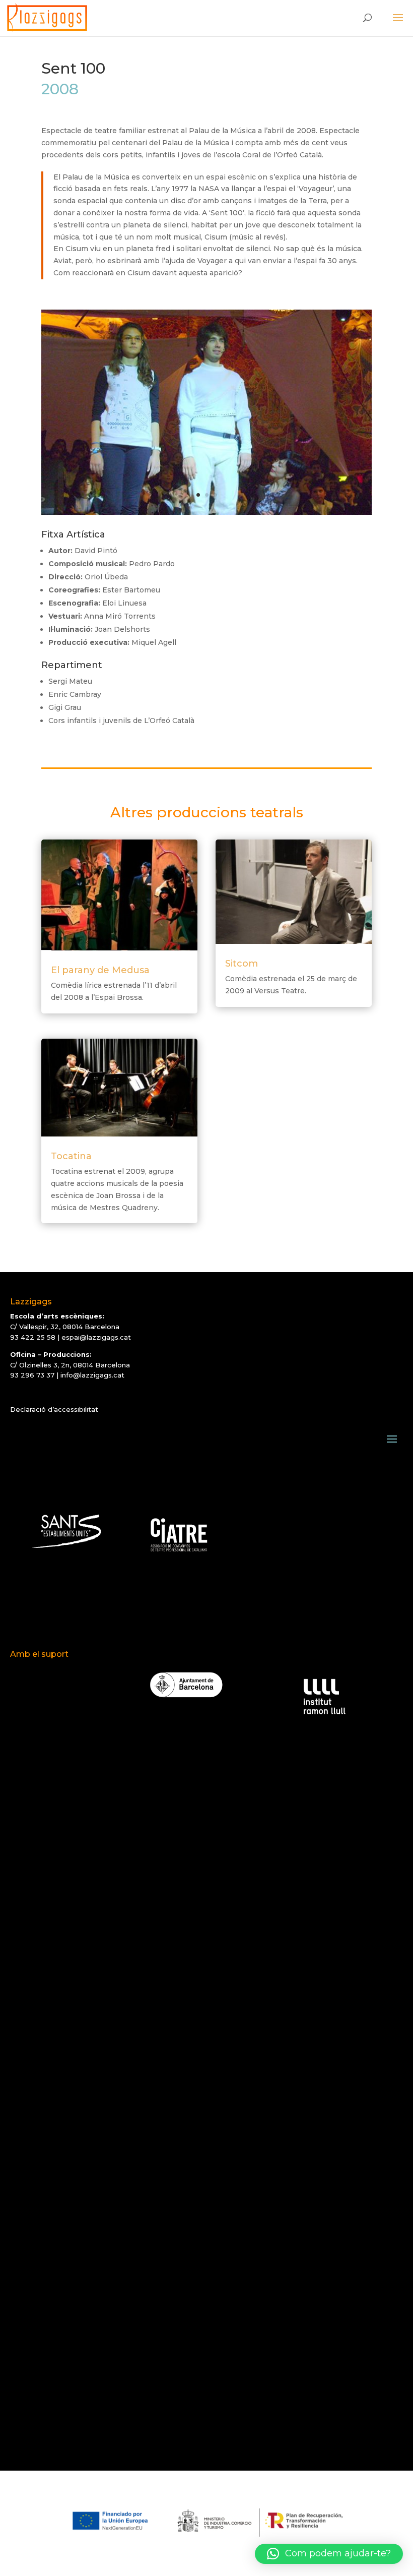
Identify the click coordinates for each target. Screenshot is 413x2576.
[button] (329, 2554)
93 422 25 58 (33, 1337)
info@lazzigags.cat (92, 1375)
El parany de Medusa (100, 970)
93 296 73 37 (32, 1375)
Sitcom (242, 964)
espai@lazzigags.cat (96, 1337)
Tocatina (71, 1156)
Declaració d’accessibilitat (54, 1409)
